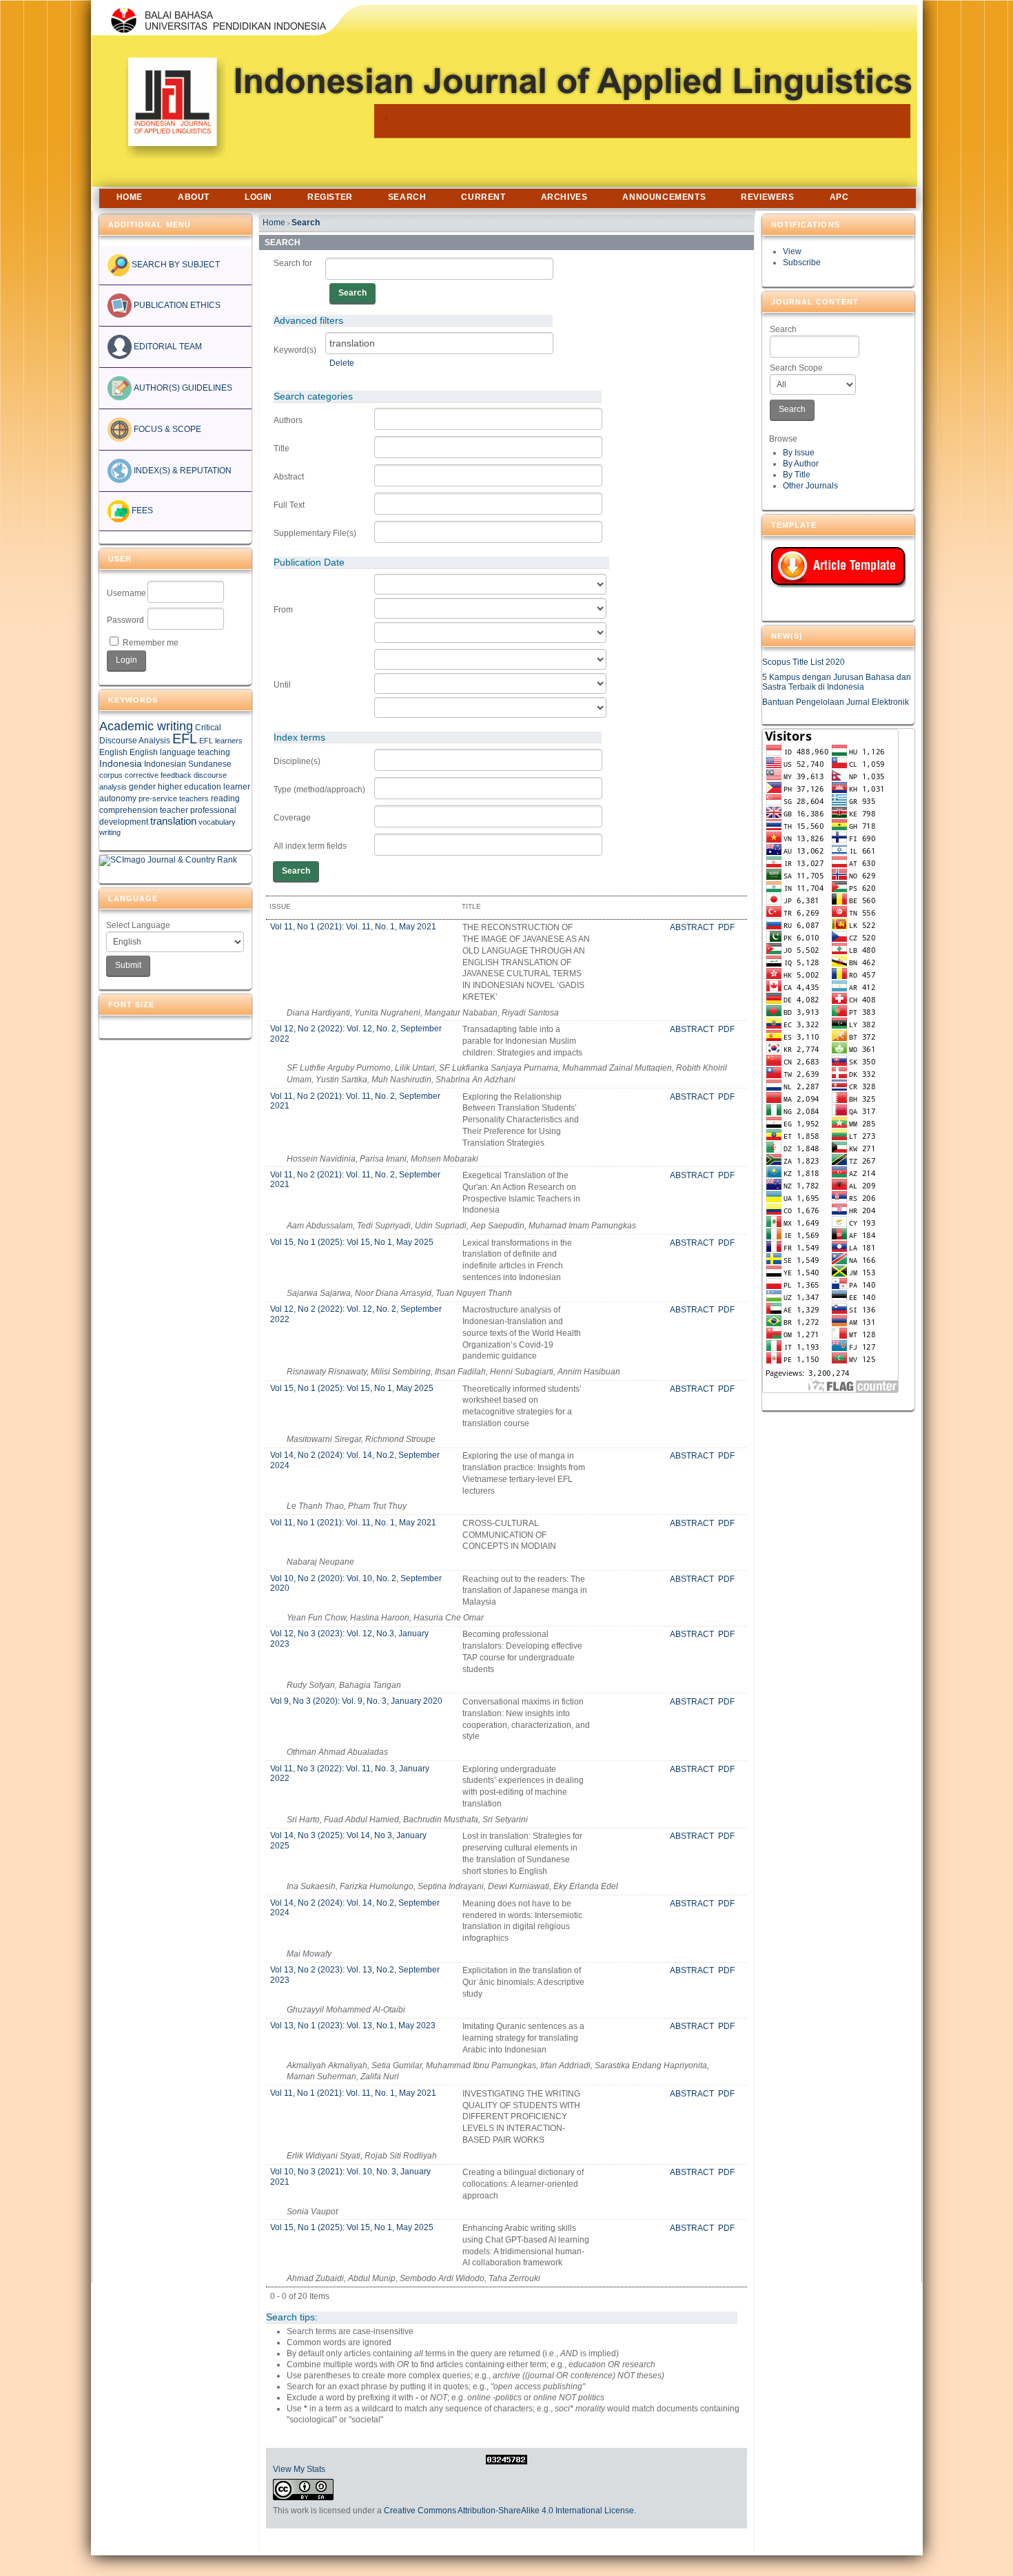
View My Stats (299, 2469)
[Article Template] (838, 567)
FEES (141, 511)
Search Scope (796, 368)
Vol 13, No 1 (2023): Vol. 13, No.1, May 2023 (353, 2026)
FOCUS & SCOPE (166, 429)
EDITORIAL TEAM (167, 347)
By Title (797, 475)
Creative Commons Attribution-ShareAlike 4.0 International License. (510, 2511)
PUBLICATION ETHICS (176, 305)
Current (483, 197)
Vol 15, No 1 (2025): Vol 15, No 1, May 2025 (352, 1242)
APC (839, 197)
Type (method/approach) (319, 790)
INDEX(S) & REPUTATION (182, 471)
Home (130, 197)
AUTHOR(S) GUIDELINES (182, 388)
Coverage (292, 818)
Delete (342, 363)
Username (126, 593)
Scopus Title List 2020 (804, 662)
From (283, 610)
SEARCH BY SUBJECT (175, 265)
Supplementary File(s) (315, 533)
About (194, 197)
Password (125, 620)
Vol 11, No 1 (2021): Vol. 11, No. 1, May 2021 (353, 927)
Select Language (138, 925)
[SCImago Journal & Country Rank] (168, 860)
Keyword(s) (295, 350)
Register (330, 197)
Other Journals (810, 486)
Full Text (289, 505)
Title (282, 449)
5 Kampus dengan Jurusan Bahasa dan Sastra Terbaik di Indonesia (837, 682)
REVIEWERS (767, 197)
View (792, 251)
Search (783, 329)
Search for (293, 263)
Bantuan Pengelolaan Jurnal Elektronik (836, 702)
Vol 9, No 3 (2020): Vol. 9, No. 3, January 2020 (356, 1701)
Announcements (664, 197)
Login (258, 197)
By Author (801, 464)
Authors (288, 420)
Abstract (289, 477)
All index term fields (310, 846)
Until (282, 685)
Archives (564, 197)
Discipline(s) (297, 761)
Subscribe (802, 262)
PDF (726, 927)
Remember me (151, 643)
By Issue (799, 453)
